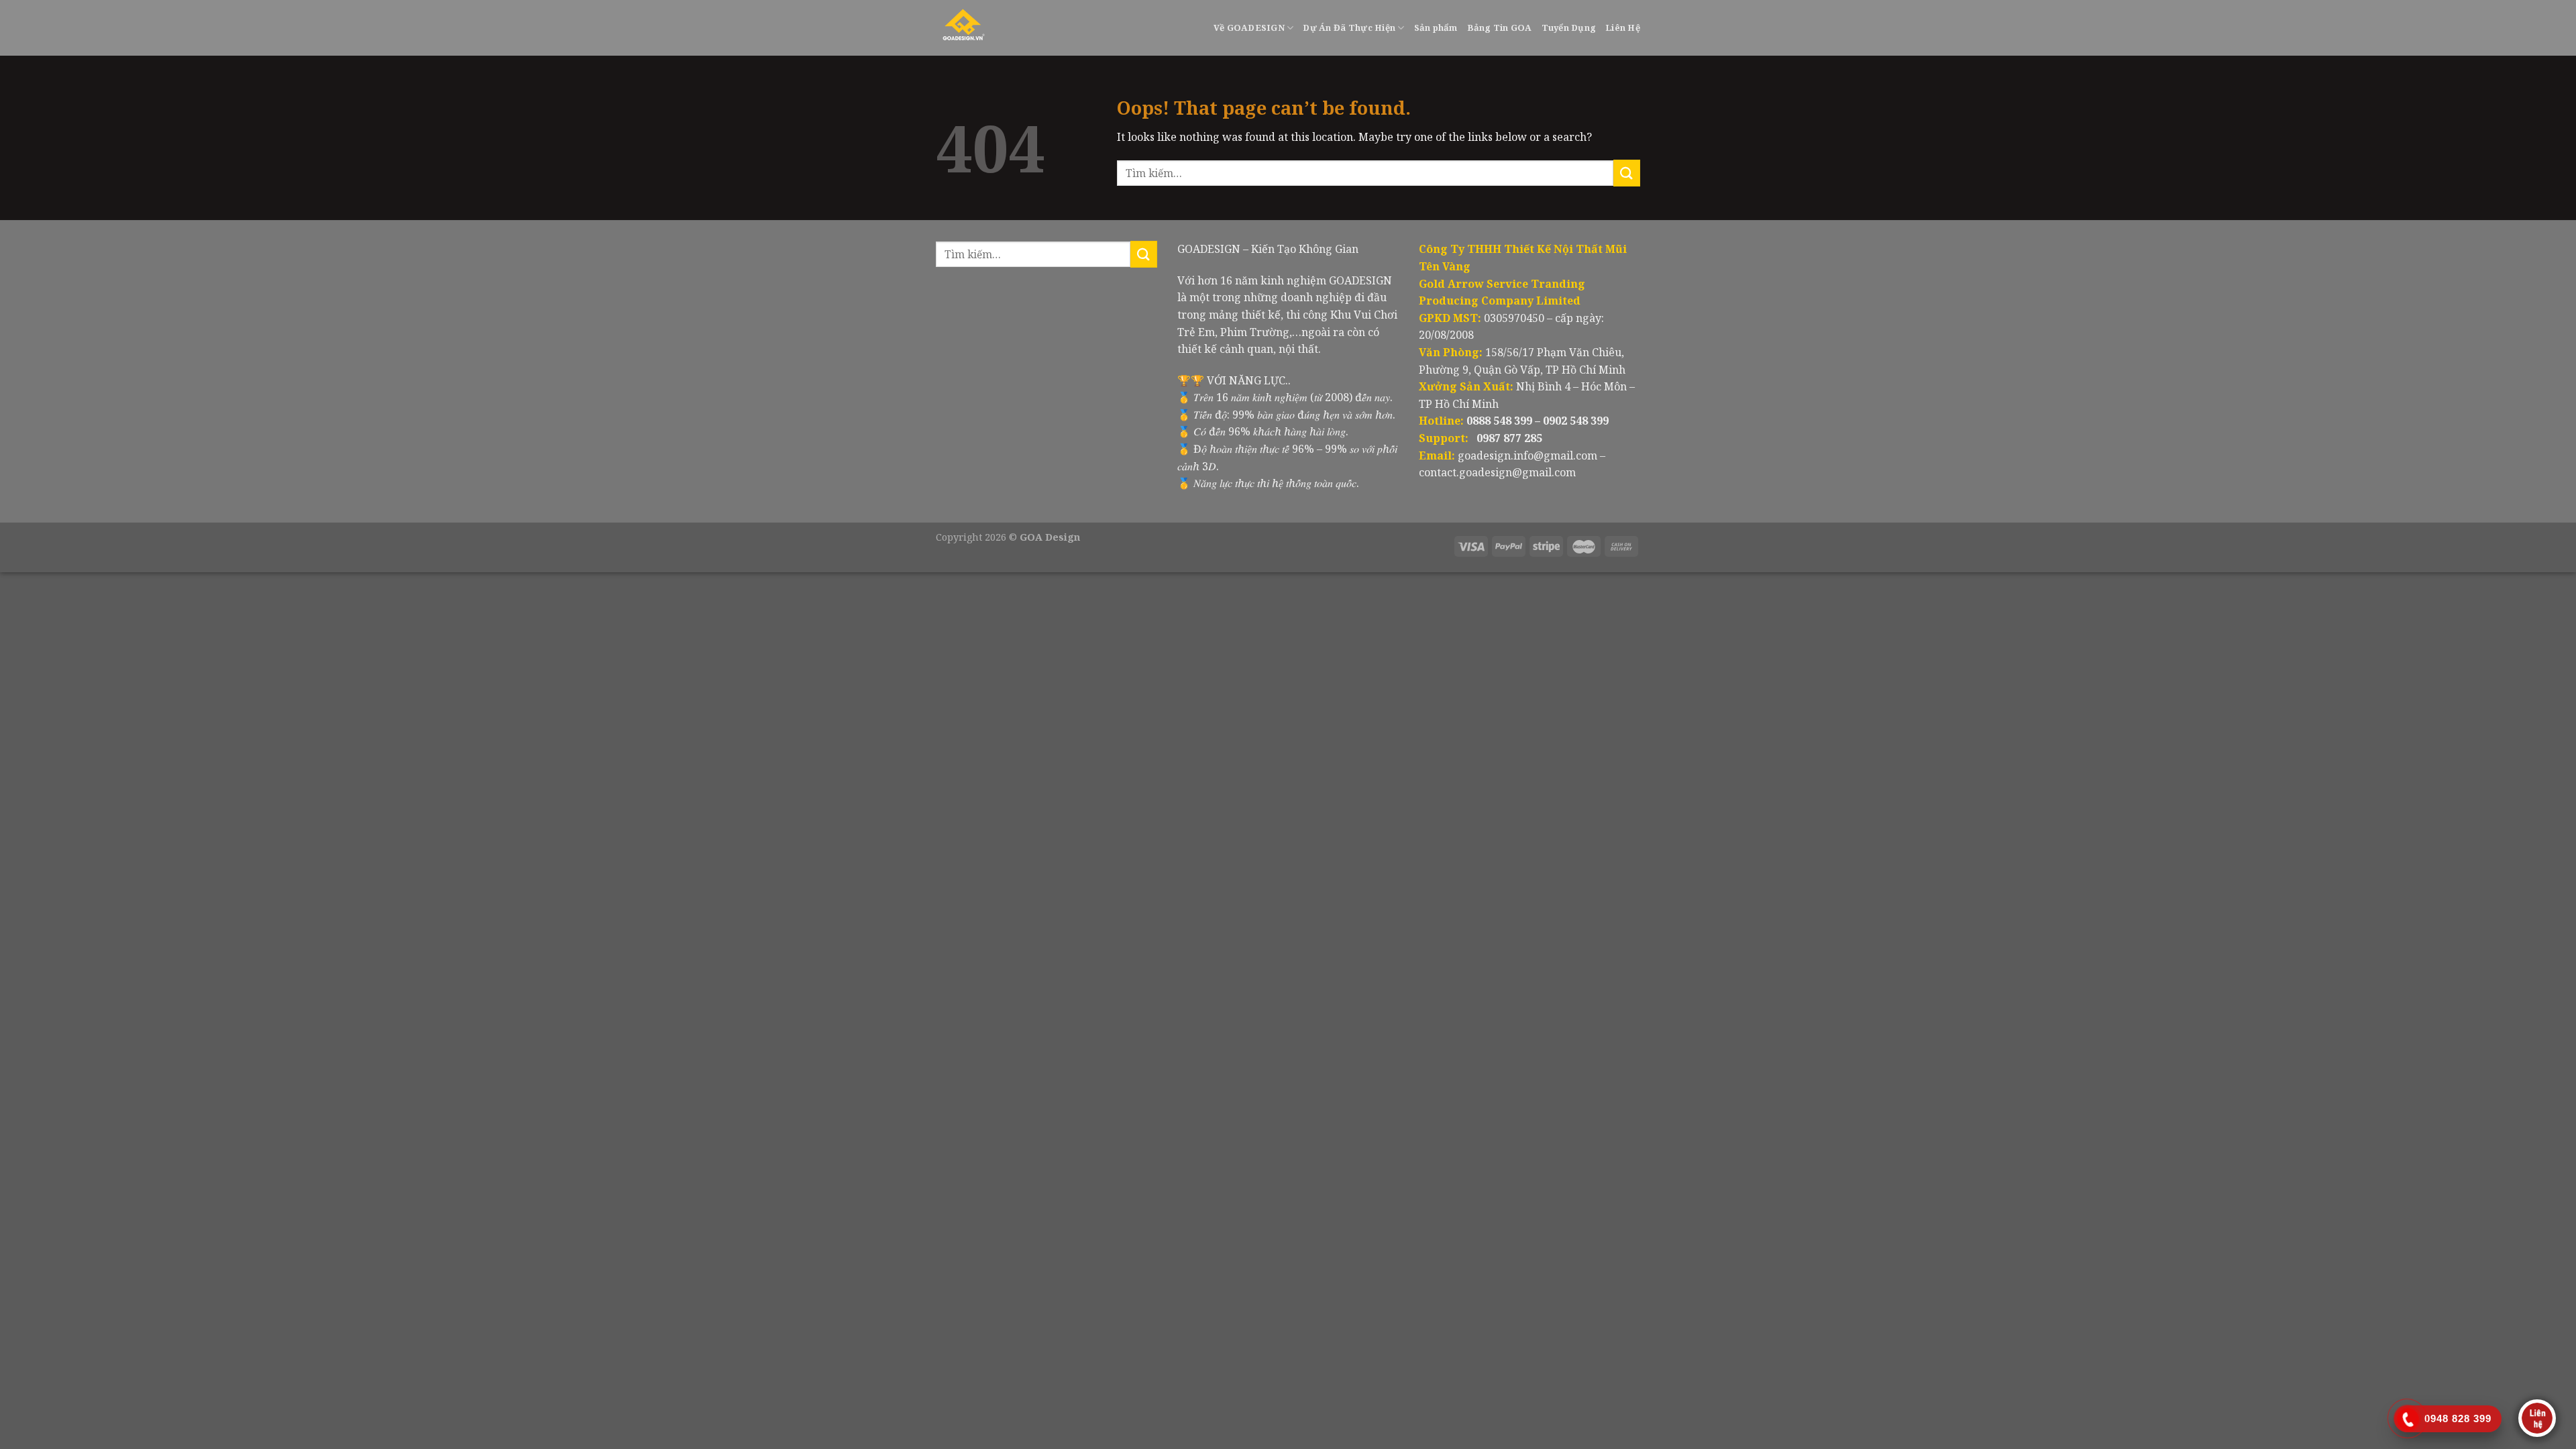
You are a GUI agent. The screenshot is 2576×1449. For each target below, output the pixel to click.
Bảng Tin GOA (1500, 28)
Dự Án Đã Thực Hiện (1349, 28)
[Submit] (1627, 173)
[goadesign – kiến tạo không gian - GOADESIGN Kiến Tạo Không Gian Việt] (997, 28)
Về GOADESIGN (1249, 28)
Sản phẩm (1436, 28)
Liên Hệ (1623, 28)
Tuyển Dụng (1569, 28)
